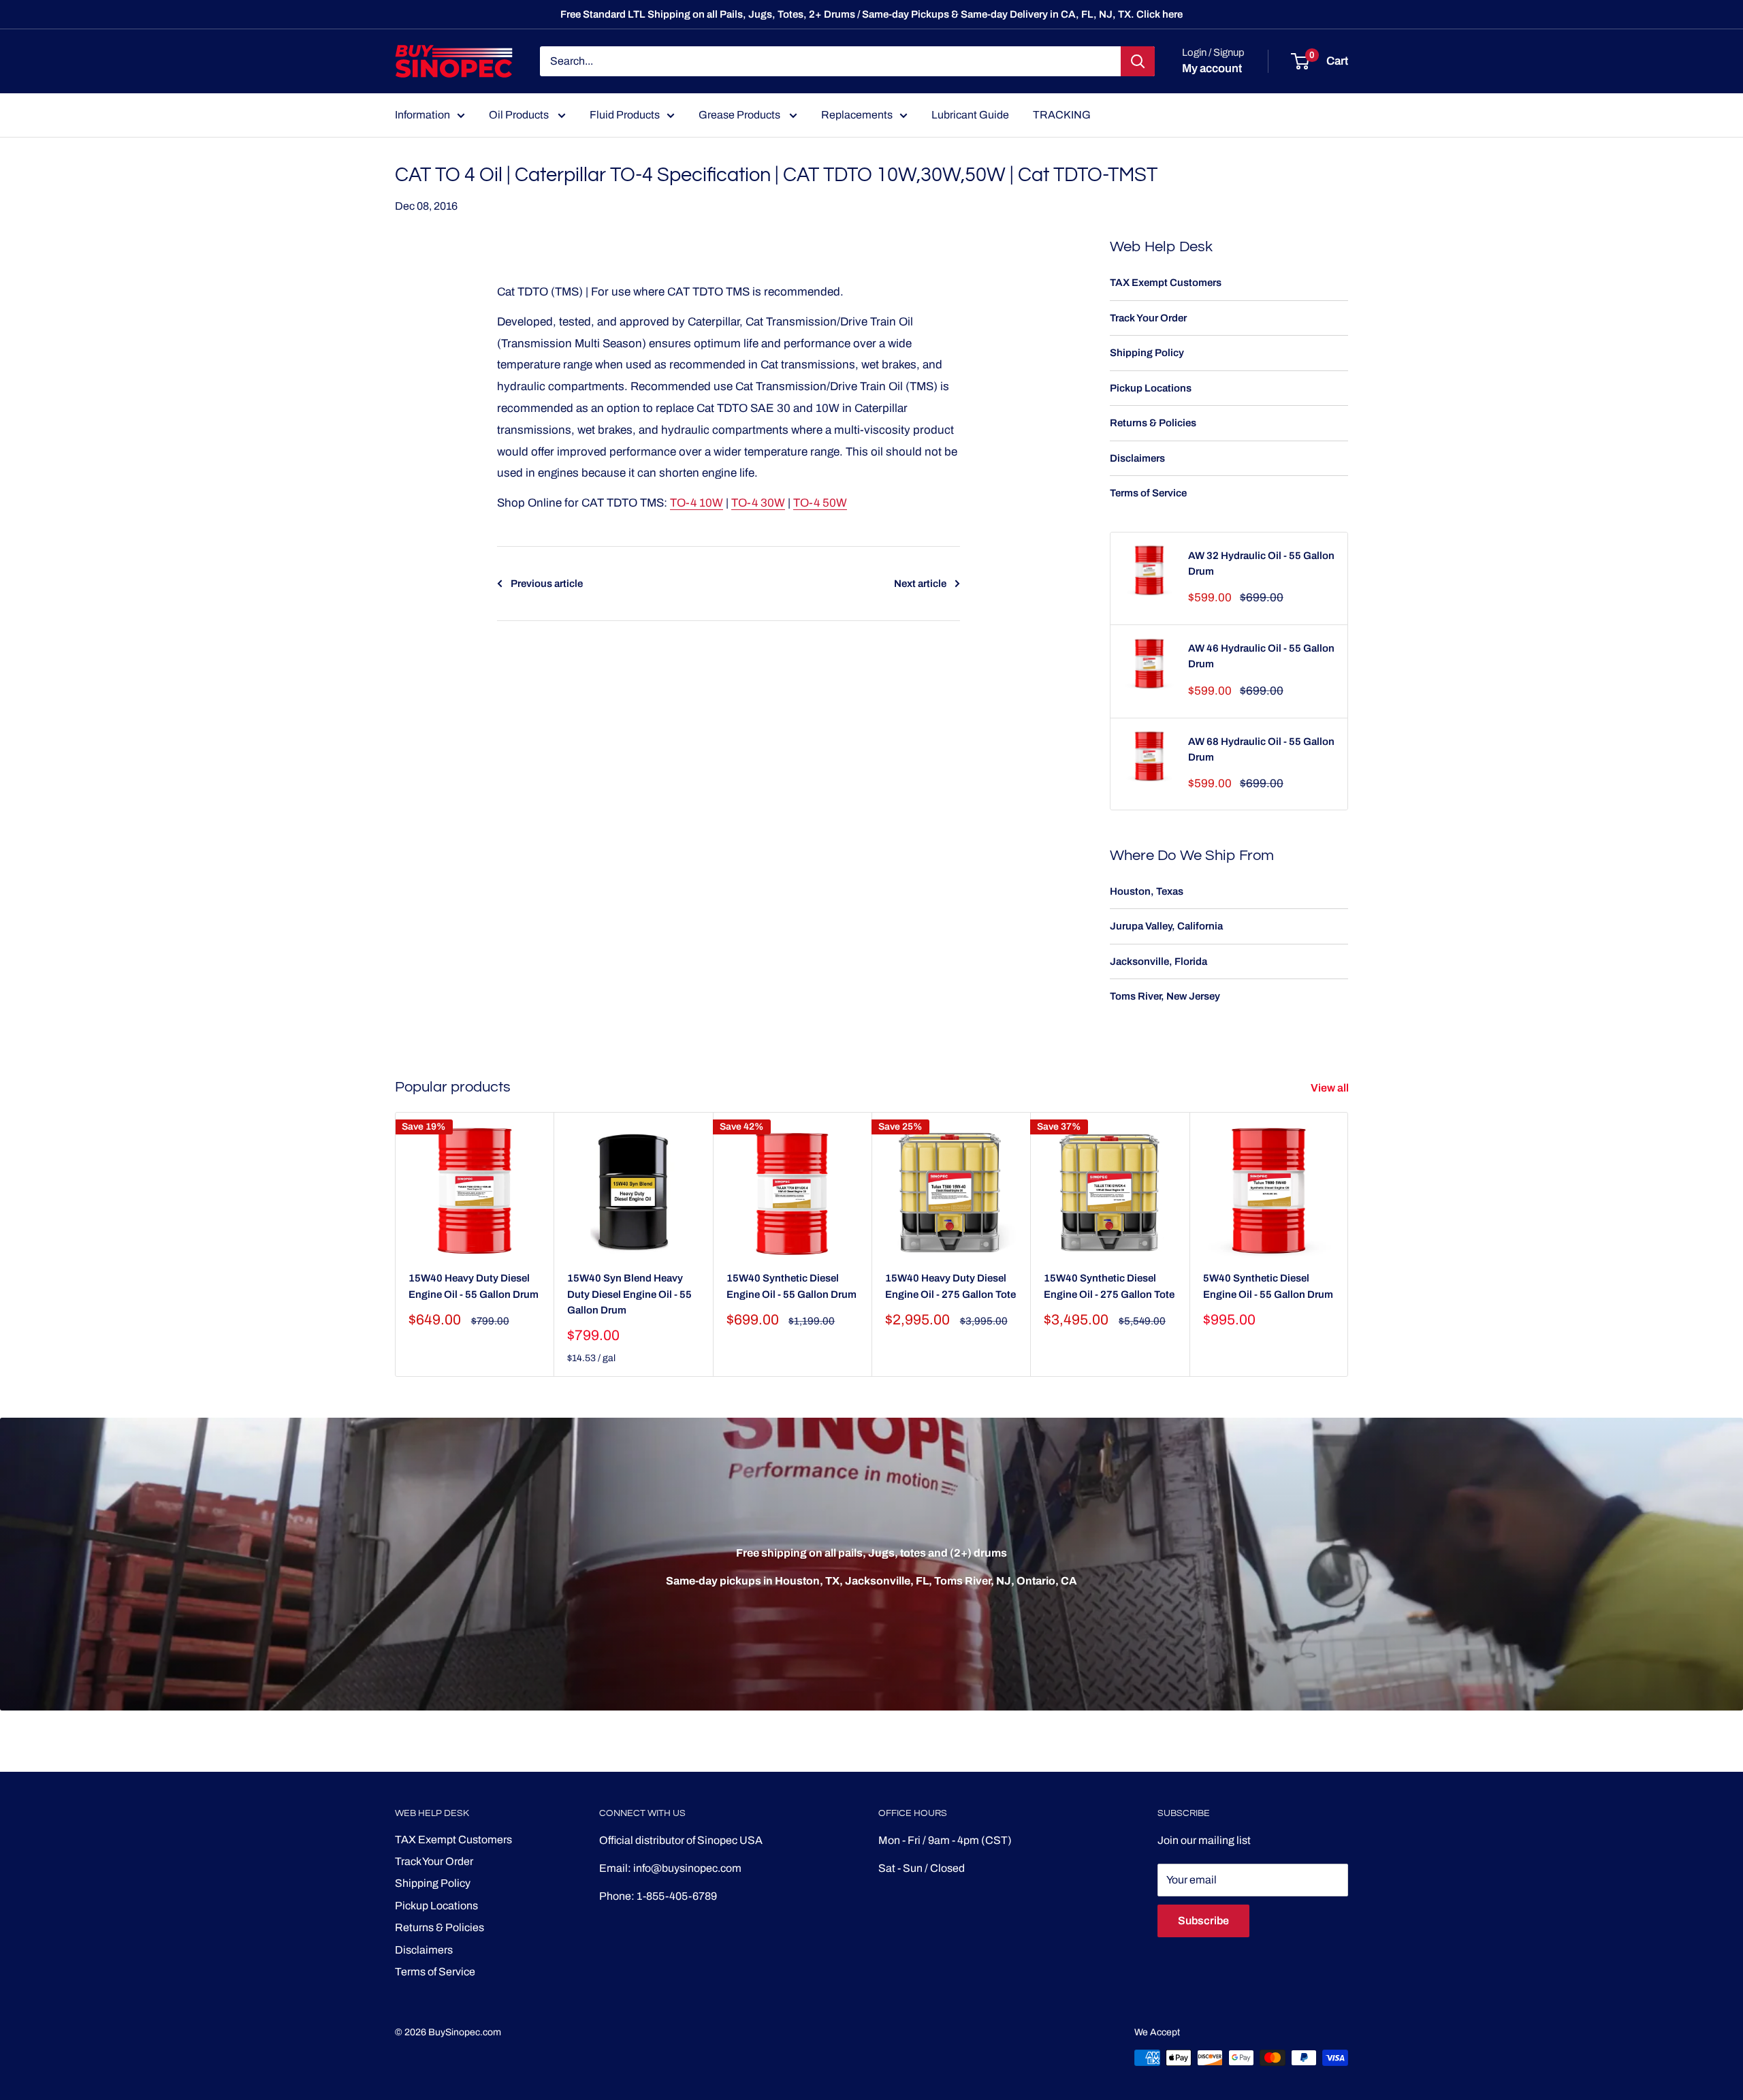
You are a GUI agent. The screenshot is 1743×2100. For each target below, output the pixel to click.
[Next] (1348, 1244)
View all (1331, 1088)
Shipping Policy (1147, 353)
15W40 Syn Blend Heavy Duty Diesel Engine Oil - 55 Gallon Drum (629, 1294)
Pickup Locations (1151, 388)
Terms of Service (1148, 493)
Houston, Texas (1147, 891)
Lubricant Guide (970, 115)
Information (422, 115)
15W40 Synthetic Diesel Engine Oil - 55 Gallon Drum (791, 1286)
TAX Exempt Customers (1166, 283)
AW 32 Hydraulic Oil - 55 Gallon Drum (1261, 563)
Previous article (547, 584)
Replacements (857, 115)
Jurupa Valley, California (1166, 926)
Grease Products (740, 115)
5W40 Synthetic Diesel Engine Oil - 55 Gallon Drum (1268, 1286)
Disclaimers (1137, 458)
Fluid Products (625, 115)
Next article (920, 584)
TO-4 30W (758, 503)
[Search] (1138, 61)
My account (1212, 68)
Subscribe (1203, 1921)
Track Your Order (1148, 318)
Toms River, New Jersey (1165, 996)
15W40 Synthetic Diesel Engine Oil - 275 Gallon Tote (1109, 1286)
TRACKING (1062, 115)
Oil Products (520, 115)
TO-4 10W (697, 503)
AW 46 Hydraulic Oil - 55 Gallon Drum (1261, 656)
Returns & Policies (1153, 423)
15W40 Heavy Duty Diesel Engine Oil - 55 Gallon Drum (474, 1286)
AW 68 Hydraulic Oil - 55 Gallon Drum (1261, 749)
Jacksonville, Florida (1158, 961)
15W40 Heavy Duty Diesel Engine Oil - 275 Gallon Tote (950, 1286)
